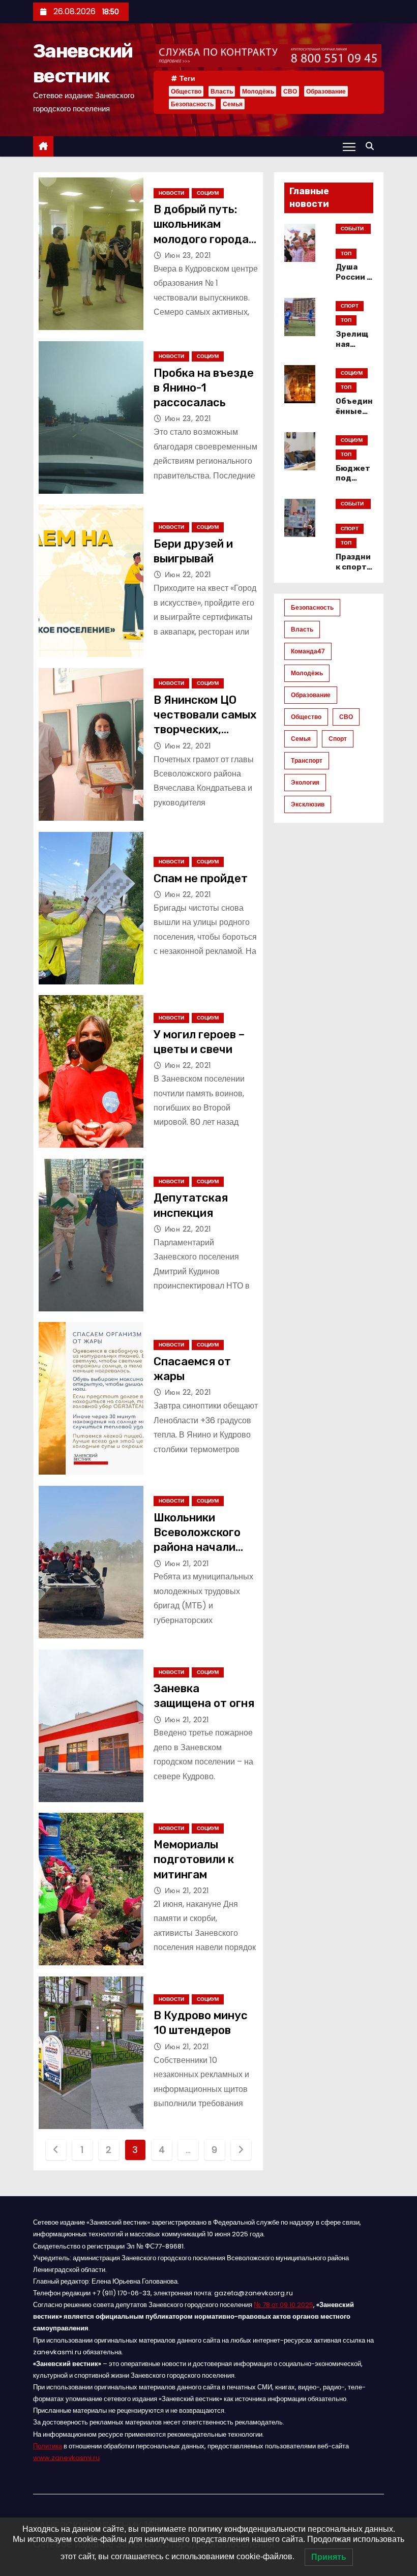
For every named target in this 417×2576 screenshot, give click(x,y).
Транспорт (307, 760)
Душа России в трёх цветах (354, 282)
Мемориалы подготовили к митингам (194, 1860)
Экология (305, 782)
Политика (48, 2446)
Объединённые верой (354, 411)
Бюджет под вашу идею (353, 484)
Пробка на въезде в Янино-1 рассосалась (204, 388)
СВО (290, 91)
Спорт (338, 739)
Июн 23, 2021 (188, 255)
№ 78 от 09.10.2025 (284, 2305)
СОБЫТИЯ (352, 229)
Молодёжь (258, 91)
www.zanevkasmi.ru (66, 2458)
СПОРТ (350, 306)
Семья (233, 104)
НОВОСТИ (171, 193)
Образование (326, 91)
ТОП (346, 253)
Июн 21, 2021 (187, 1564)
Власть (222, 91)
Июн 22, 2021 (188, 575)
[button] (372, 146)
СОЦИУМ (208, 193)
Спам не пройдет (201, 878)
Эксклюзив (308, 804)
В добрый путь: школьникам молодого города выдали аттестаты (201, 239)
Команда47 (308, 651)
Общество (186, 91)
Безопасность (192, 104)
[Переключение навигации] (349, 146)
